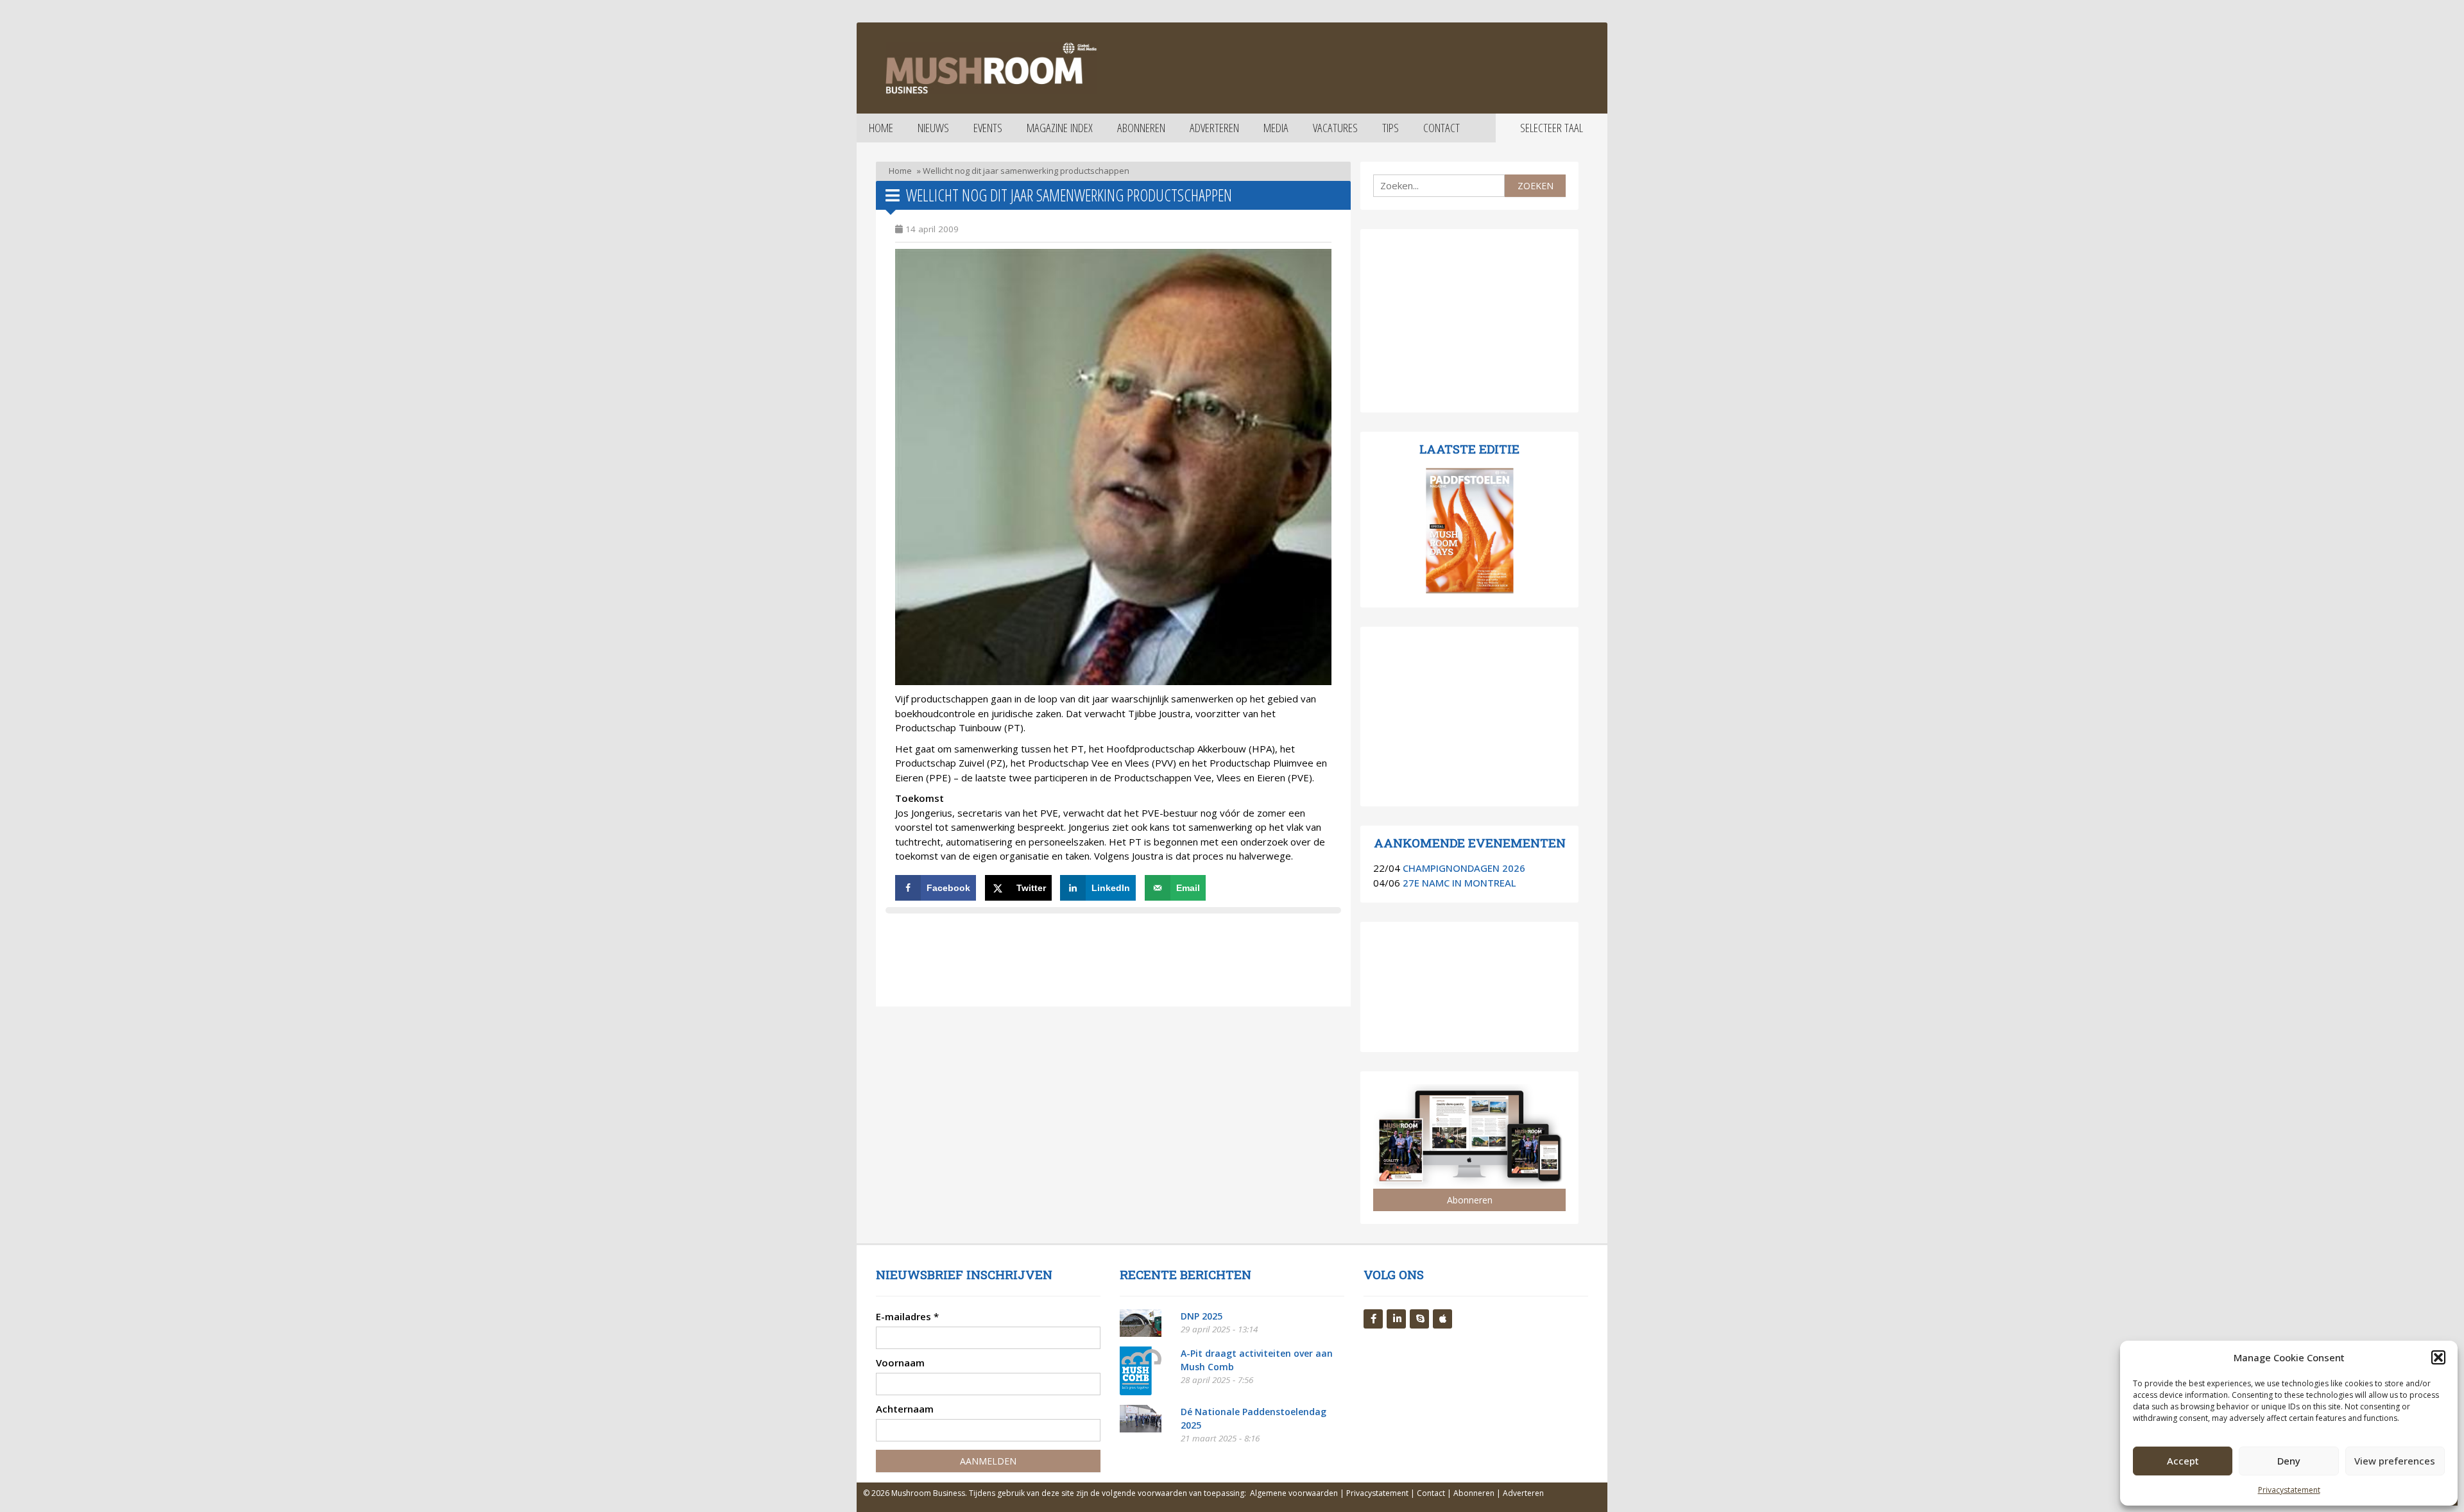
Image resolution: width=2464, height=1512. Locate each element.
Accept (2183, 1461)
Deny (2289, 1461)
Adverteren (1214, 128)
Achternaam (905, 1409)
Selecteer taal (1552, 128)
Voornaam (900, 1363)
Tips (1390, 128)
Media (1276, 128)
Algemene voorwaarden (1294, 1493)
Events (988, 128)
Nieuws (933, 128)
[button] (2438, 1357)
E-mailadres (907, 1316)
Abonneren (1141, 128)
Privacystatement (2289, 1490)
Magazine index (1060, 128)
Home (881, 128)
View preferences (2395, 1461)
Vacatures (1335, 128)
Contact (1442, 128)
